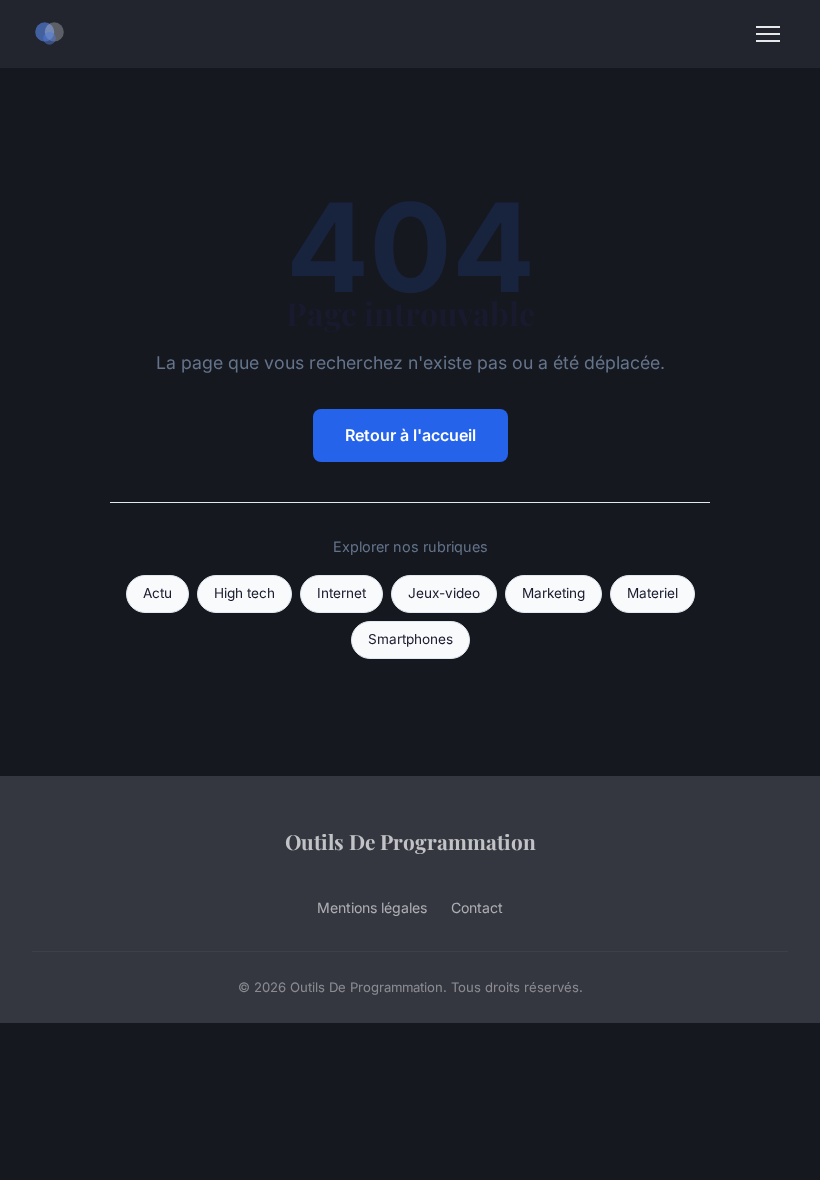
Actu (157, 593)
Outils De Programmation (410, 841)
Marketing (553, 593)
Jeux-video (444, 593)
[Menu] (768, 34)
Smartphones (410, 639)
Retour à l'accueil (410, 435)
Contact (477, 907)
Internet (341, 593)
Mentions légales (372, 907)
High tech (244, 593)
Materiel (652, 593)
